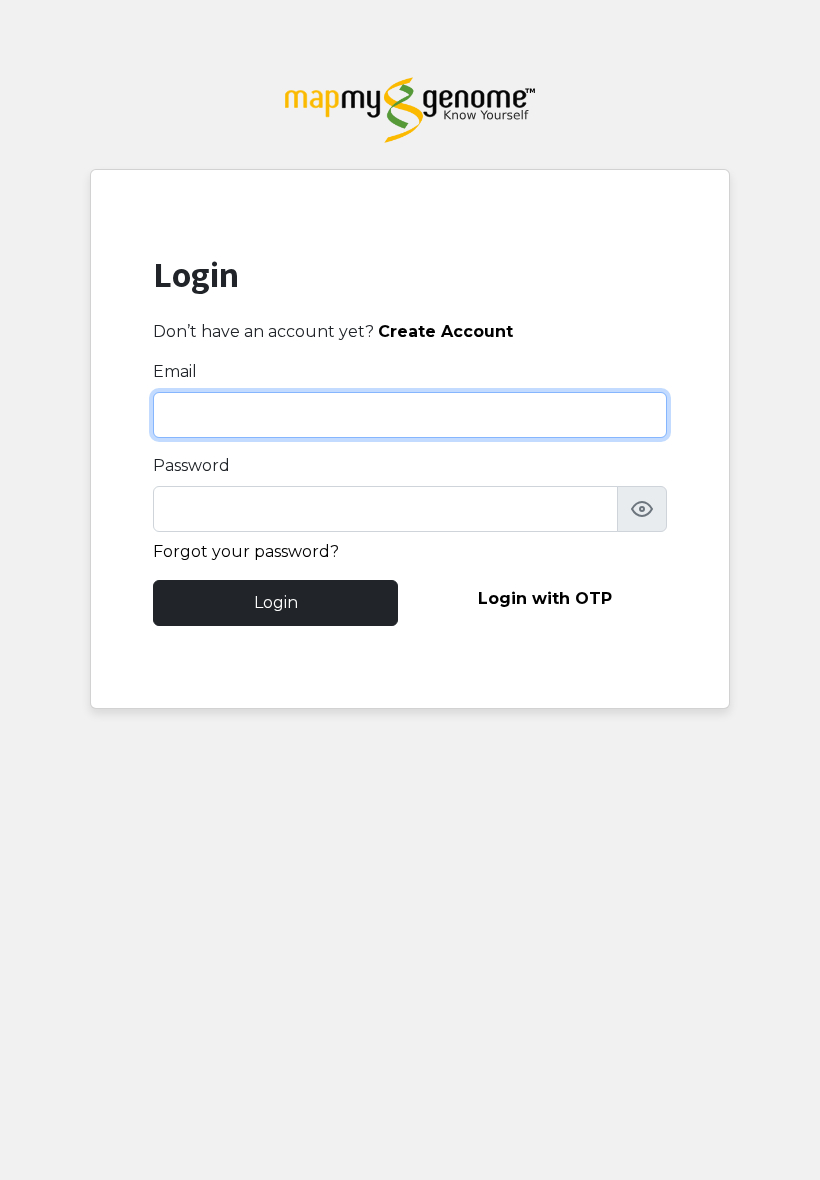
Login (276, 602)
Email (175, 371)
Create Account (445, 331)
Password (191, 465)
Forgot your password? (246, 551)
